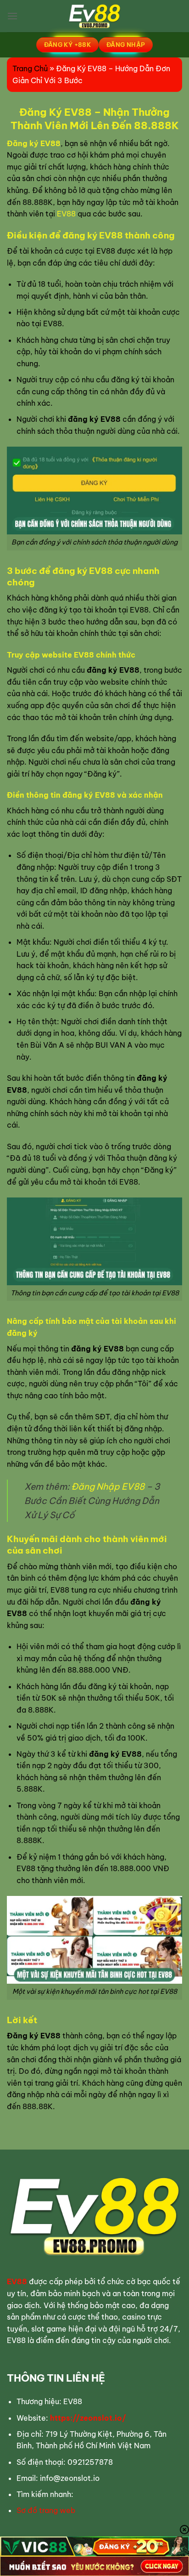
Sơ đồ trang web (46, 2510)
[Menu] (12, 16)
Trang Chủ (30, 68)
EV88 (66, 214)
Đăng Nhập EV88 (108, 1487)
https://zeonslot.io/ (88, 2418)
